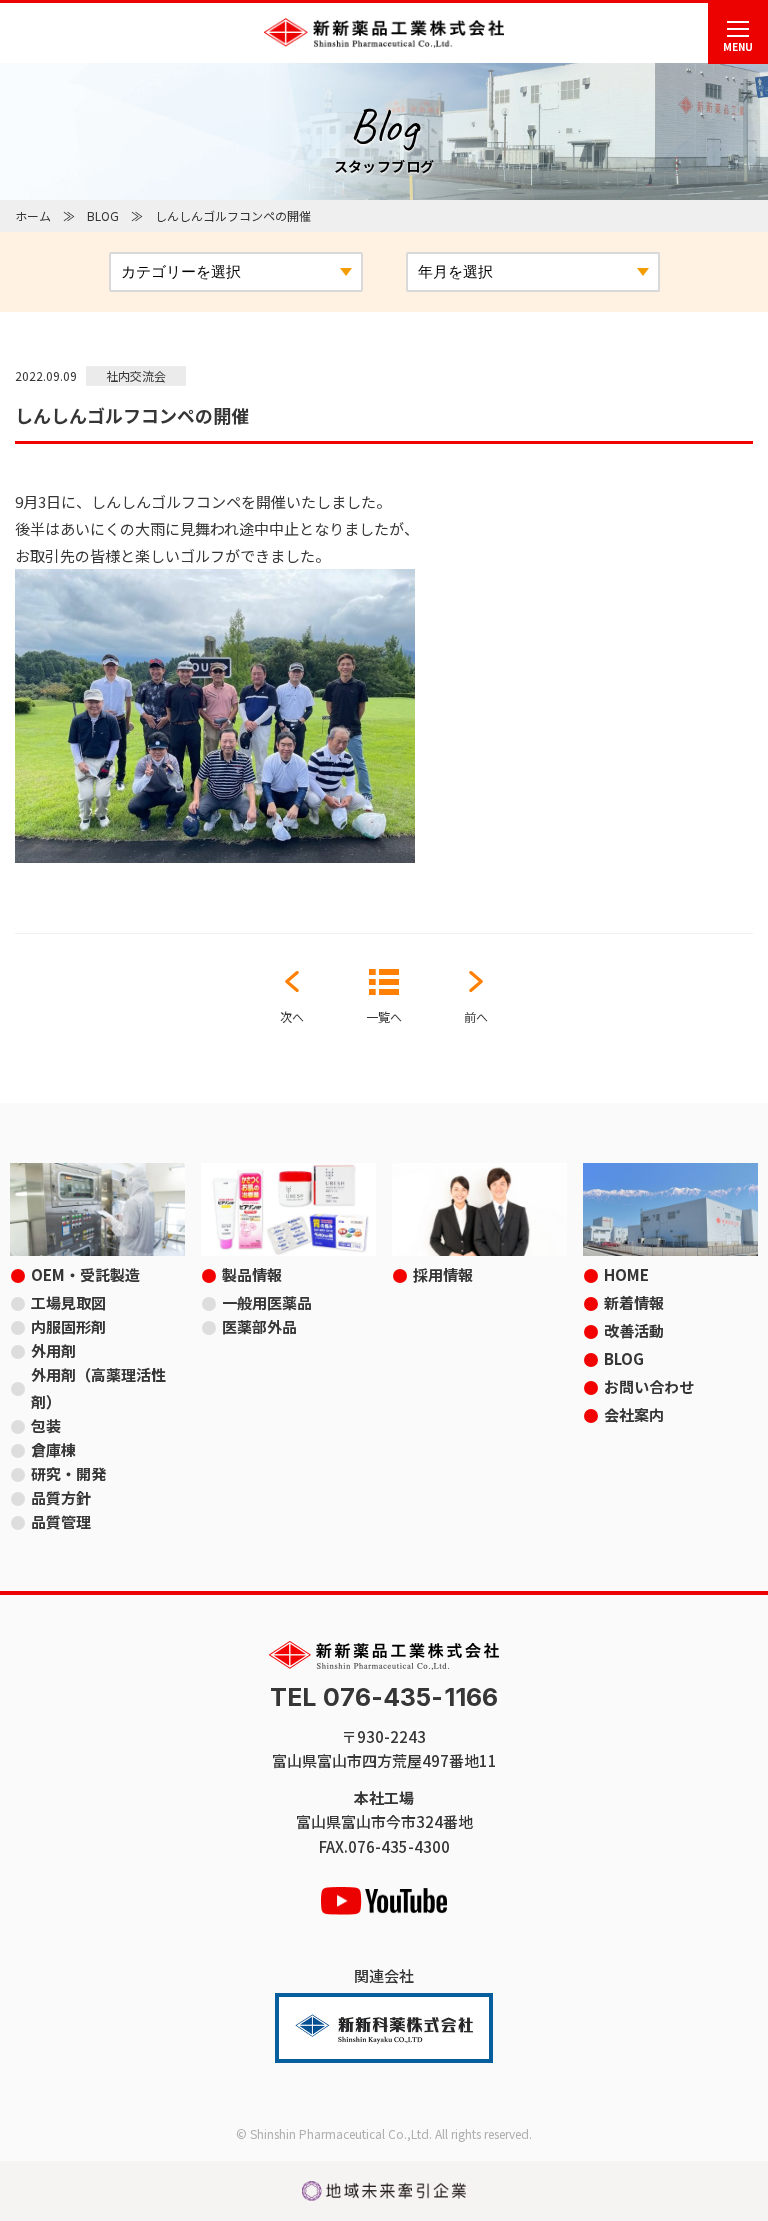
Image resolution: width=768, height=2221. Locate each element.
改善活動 (634, 1330)
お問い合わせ (649, 1386)
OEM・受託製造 (85, 1274)
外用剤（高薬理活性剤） (98, 1388)
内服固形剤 (68, 1326)
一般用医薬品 (267, 1302)
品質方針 (61, 1497)
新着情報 (634, 1302)
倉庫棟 (53, 1449)
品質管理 (61, 1521)
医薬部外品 (259, 1326)
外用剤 (53, 1350)
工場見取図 (68, 1302)
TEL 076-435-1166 (384, 1697)
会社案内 (634, 1414)
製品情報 (252, 1274)
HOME (626, 1274)
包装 (46, 1425)
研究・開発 (68, 1473)
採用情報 (443, 1274)
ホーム (33, 215)
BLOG (103, 215)
